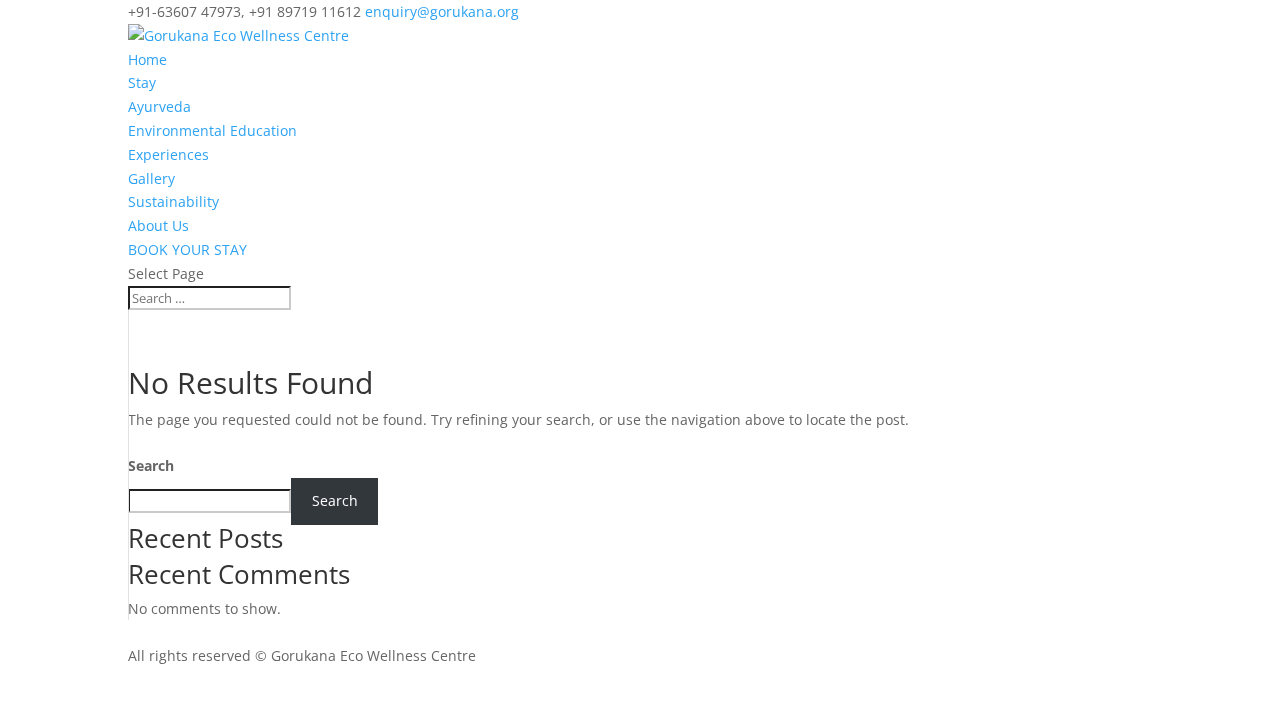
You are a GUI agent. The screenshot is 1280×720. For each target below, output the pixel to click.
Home (147, 59)
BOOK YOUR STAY (187, 249)
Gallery (151, 178)
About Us (158, 225)
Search (151, 465)
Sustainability (173, 201)
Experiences (168, 154)
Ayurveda (159, 106)
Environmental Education (212, 130)
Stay (142, 82)
